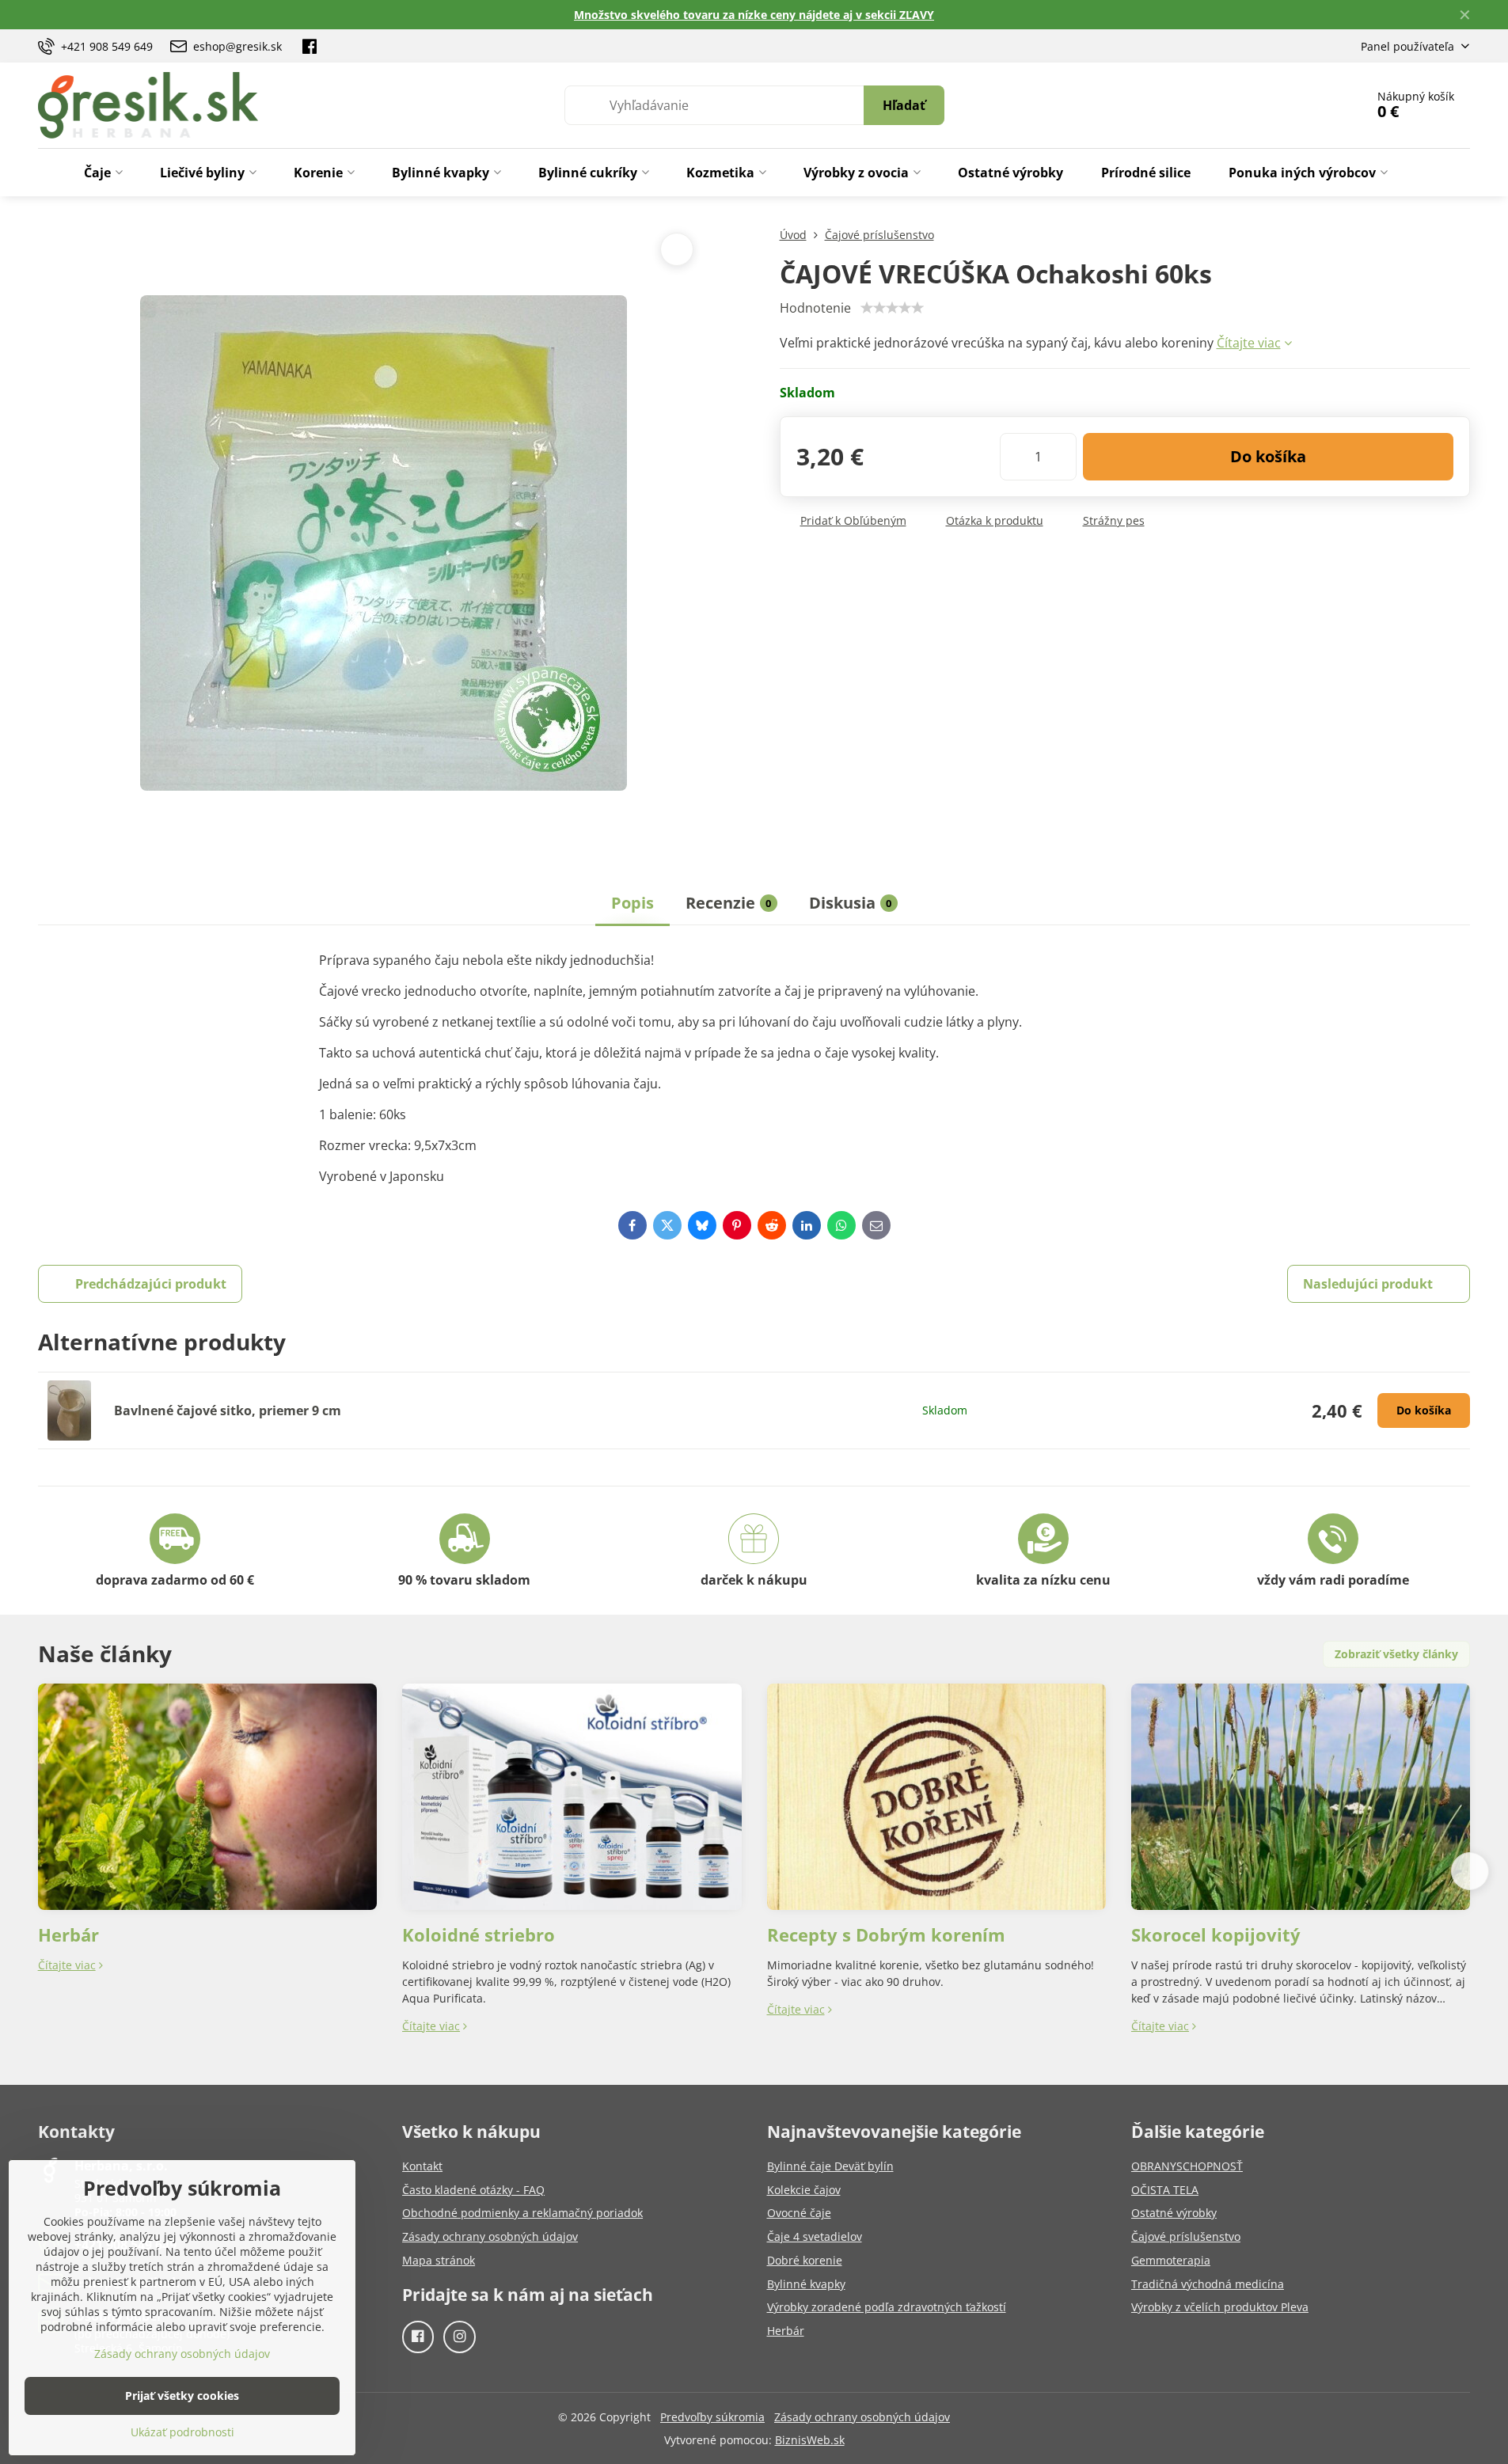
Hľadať (904, 105)
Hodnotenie (815, 308)
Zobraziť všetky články (1396, 1654)
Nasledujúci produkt (1368, 1284)
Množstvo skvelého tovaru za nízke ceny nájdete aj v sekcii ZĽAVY (754, 15)
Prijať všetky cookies (182, 2396)
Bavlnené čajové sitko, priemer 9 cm (228, 1410)
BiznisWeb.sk (810, 2440)
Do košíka (1268, 456)
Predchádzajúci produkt (151, 1284)
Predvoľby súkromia (712, 2417)
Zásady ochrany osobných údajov (862, 2417)
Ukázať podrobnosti (182, 2432)
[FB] (310, 46)
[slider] (892, 308)
